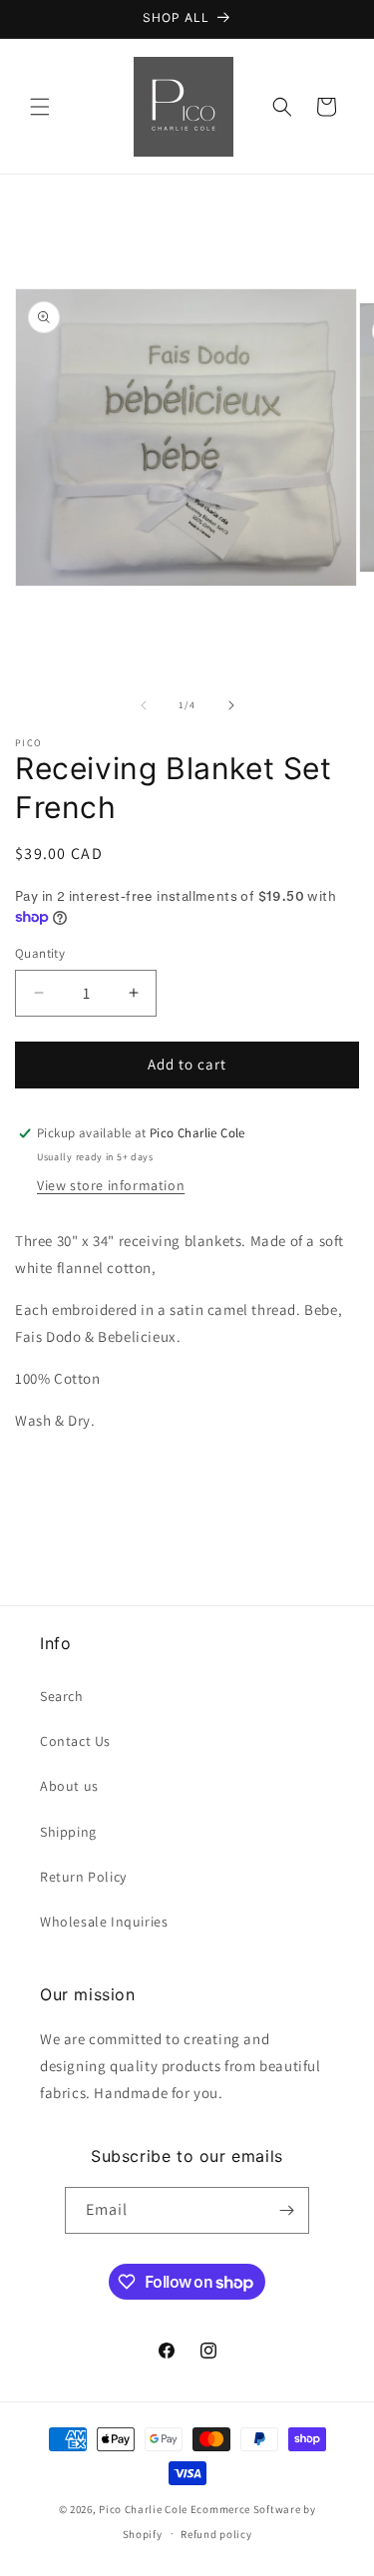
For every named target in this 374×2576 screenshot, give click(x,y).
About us (69, 1786)
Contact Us (75, 1741)
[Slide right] (231, 705)
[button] (40, 107)
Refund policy (216, 2534)
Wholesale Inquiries (104, 1922)
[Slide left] (144, 705)
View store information (111, 1185)
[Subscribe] (286, 2210)
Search (62, 1696)
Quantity (40, 953)
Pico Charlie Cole (143, 2509)
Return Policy (83, 1877)
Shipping (68, 1832)
